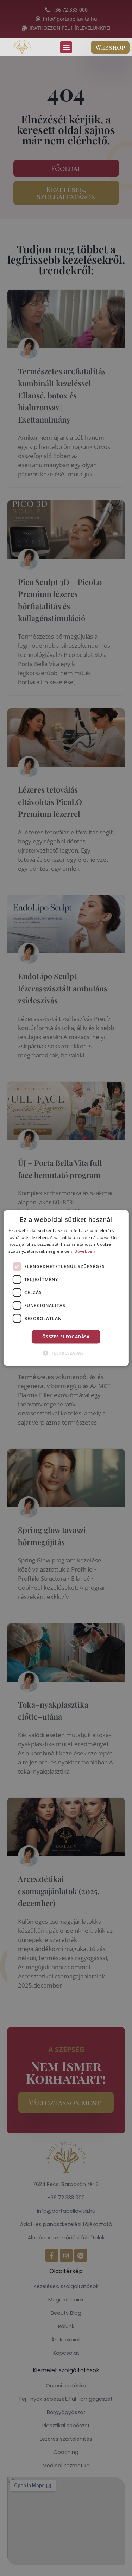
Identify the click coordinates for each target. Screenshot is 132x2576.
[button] (66, 47)
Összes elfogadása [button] (66, 1337)
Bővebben (84, 1251)
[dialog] (66, 1288)
